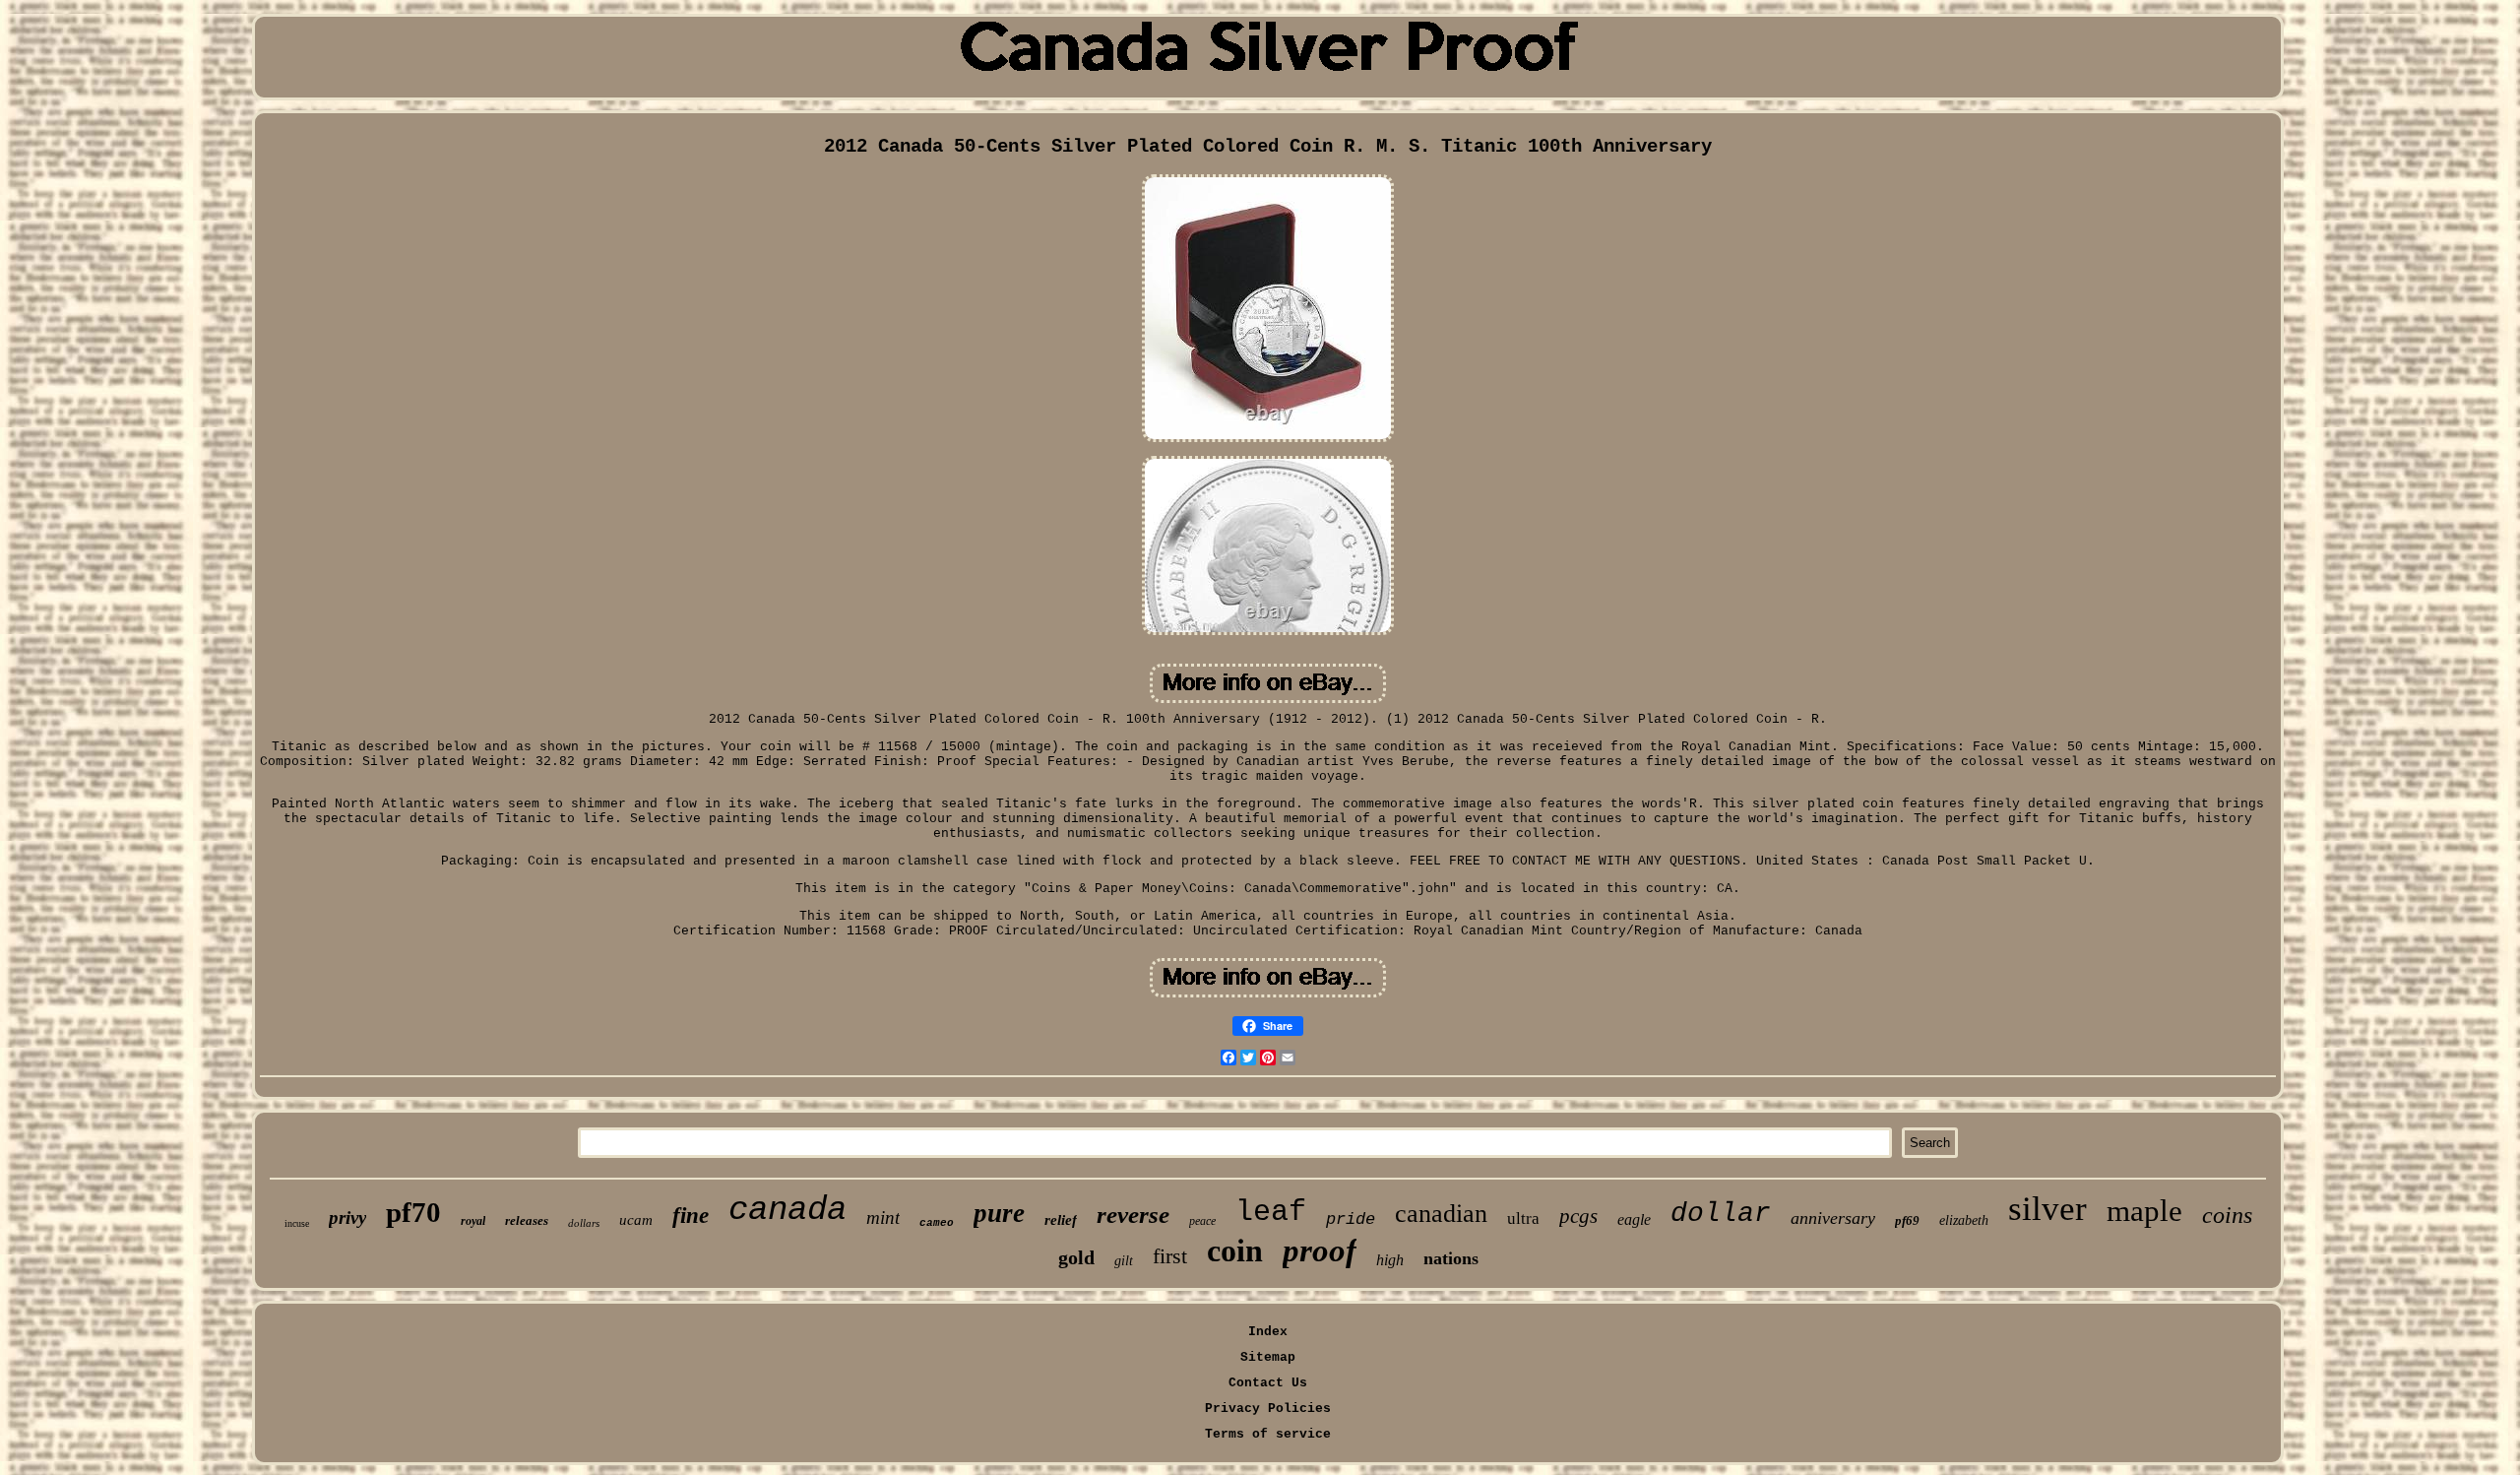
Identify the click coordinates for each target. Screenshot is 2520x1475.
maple (2144, 1211)
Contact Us (1268, 1383)
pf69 (1907, 1220)
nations (1451, 1258)
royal (473, 1221)
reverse (1133, 1215)
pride (1351, 1219)
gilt (1124, 1261)
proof (1320, 1251)
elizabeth (1964, 1220)
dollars (584, 1223)
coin (1235, 1251)
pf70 (413, 1212)
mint (883, 1218)
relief (1061, 1220)
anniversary (1833, 1218)
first (1170, 1256)
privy (347, 1218)
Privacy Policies (1268, 1409)
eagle (1634, 1219)
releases (527, 1220)
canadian (1441, 1214)
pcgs (1578, 1216)
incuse (297, 1223)
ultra (1523, 1218)
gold (1076, 1257)
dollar (1721, 1214)
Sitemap (1268, 1357)
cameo (937, 1223)
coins (2227, 1215)
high (1390, 1260)
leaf (1271, 1212)
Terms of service (1268, 1434)
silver (2047, 1209)
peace (1202, 1221)
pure (999, 1213)
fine (691, 1216)
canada (787, 1210)
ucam (636, 1220)
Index (1268, 1332)
